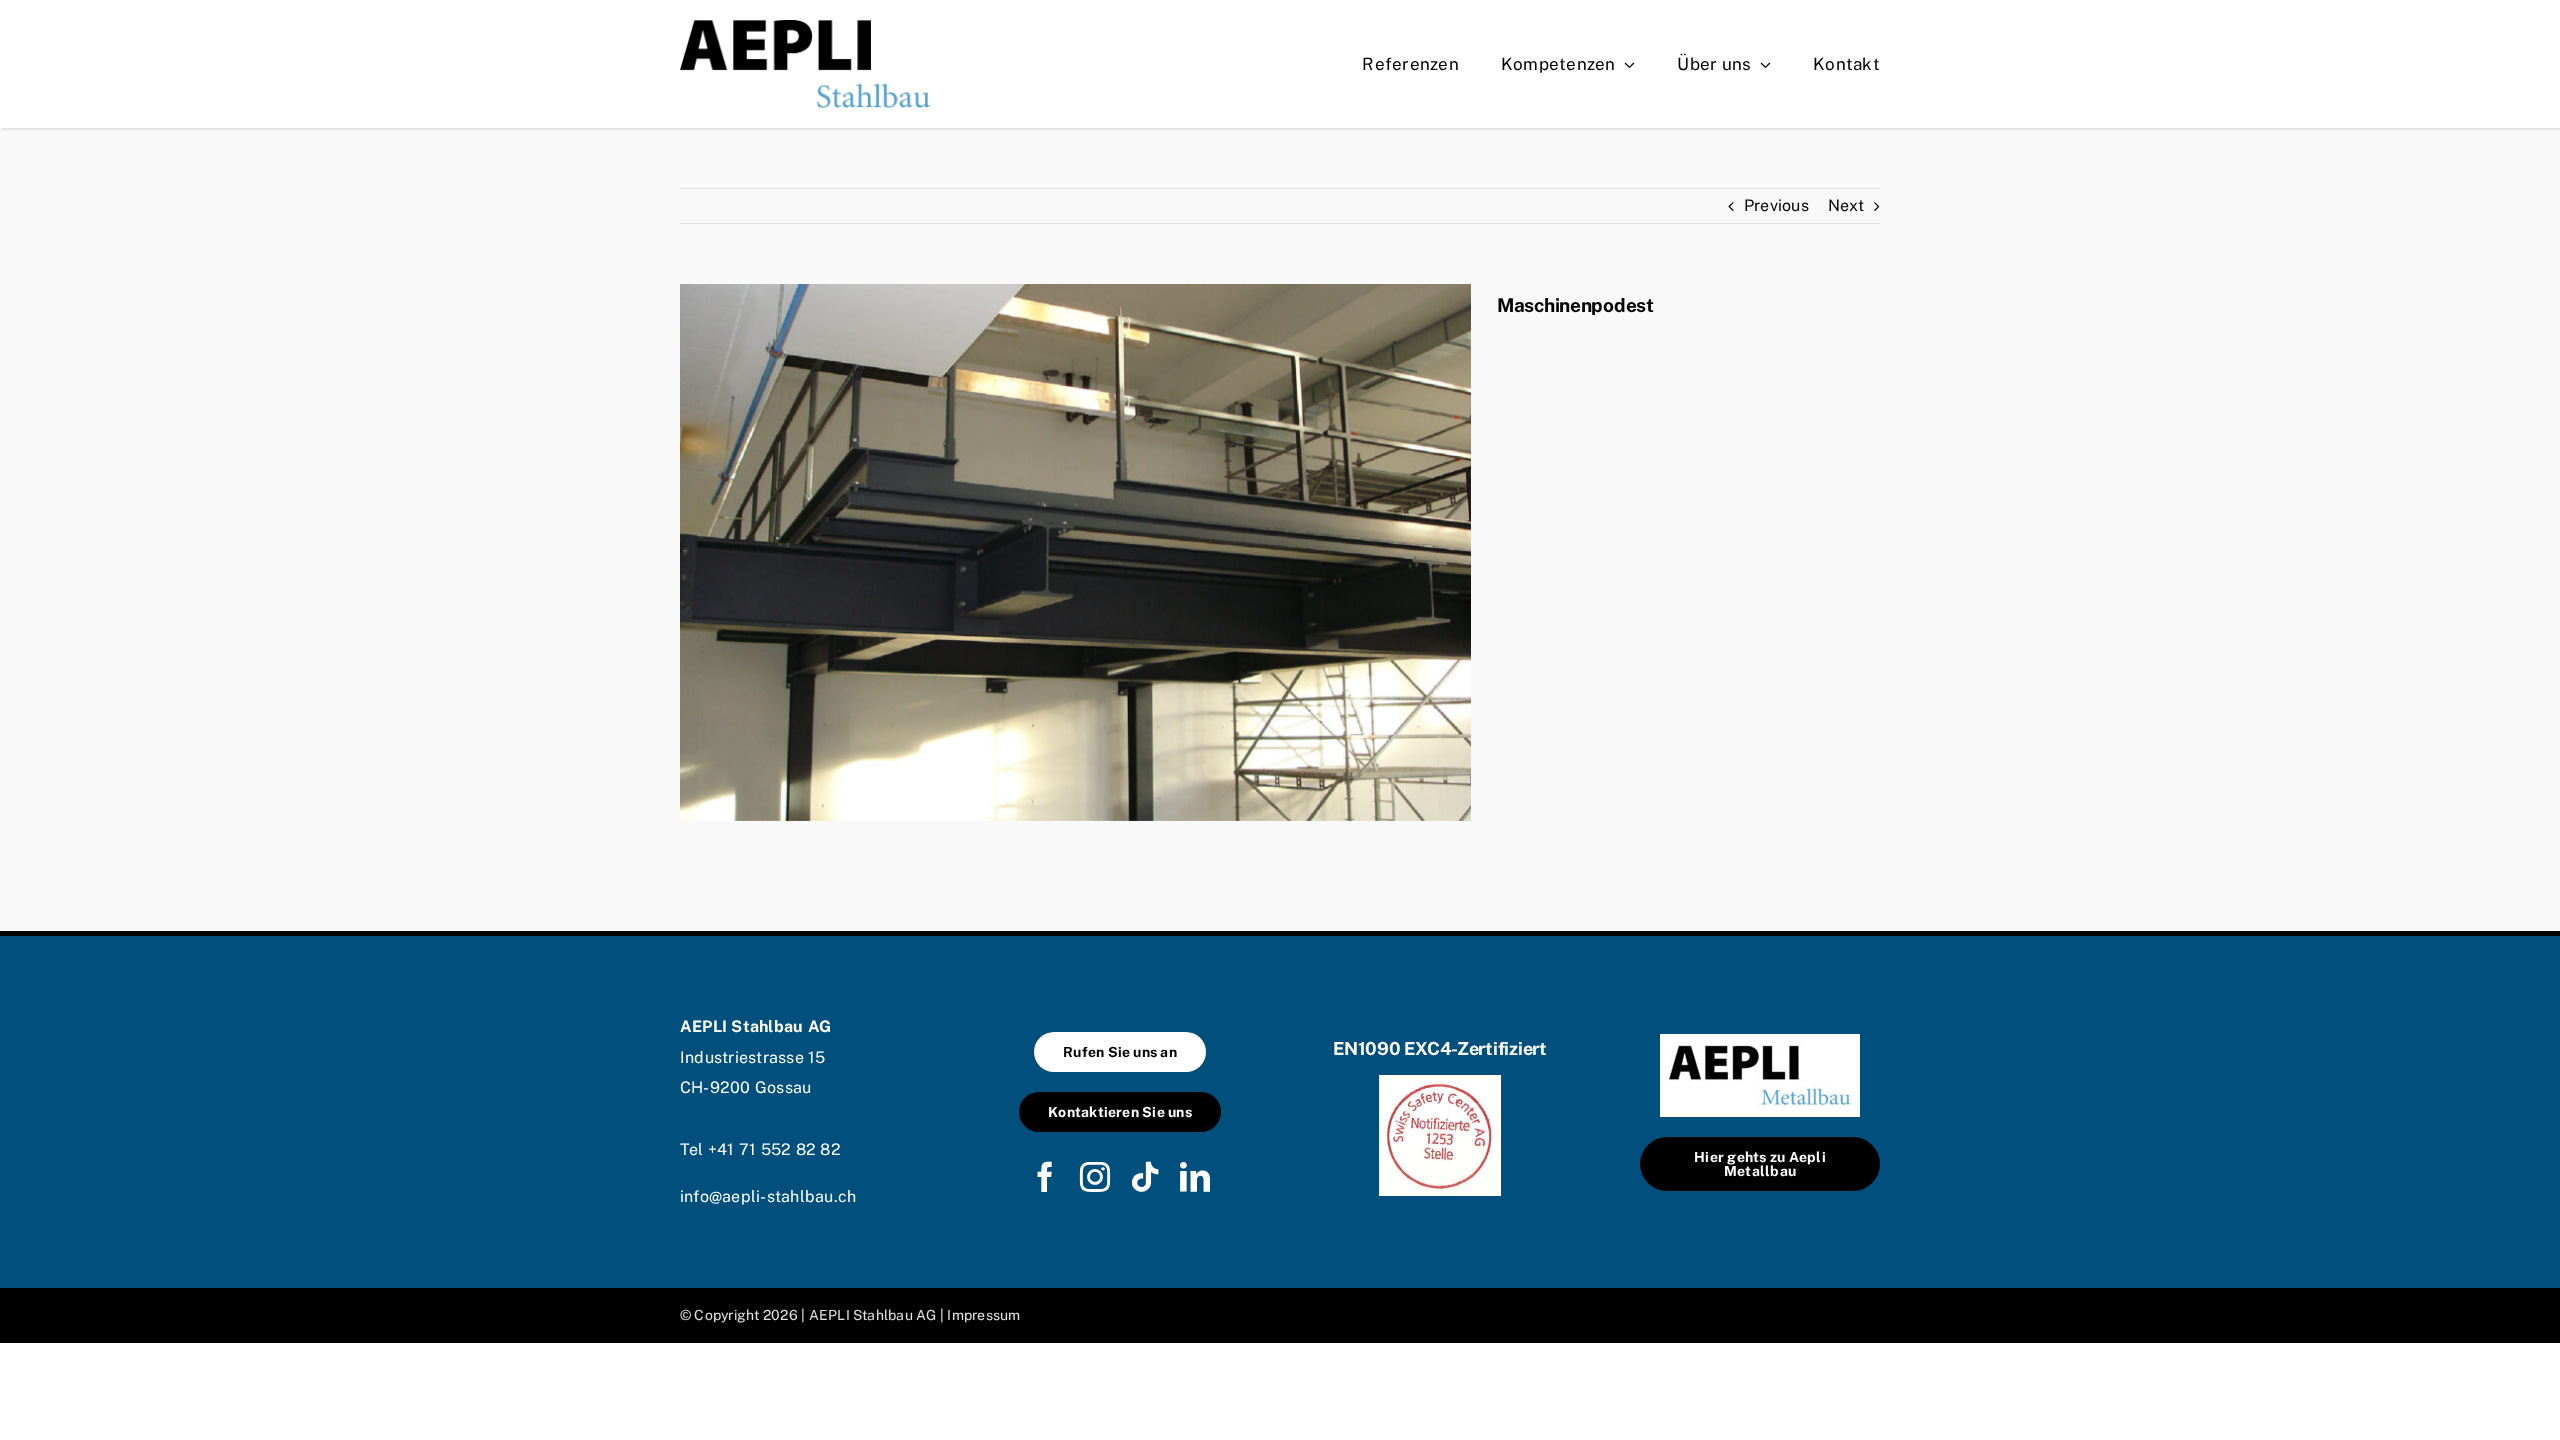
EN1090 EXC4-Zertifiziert (1440, 1048)
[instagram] (1095, 1177)
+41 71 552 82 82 (774, 1149)
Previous (1776, 205)
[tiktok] (1145, 1177)
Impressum (983, 1315)
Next (1846, 205)
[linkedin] (1195, 1177)
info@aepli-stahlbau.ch (768, 1196)
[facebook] (1045, 1177)
